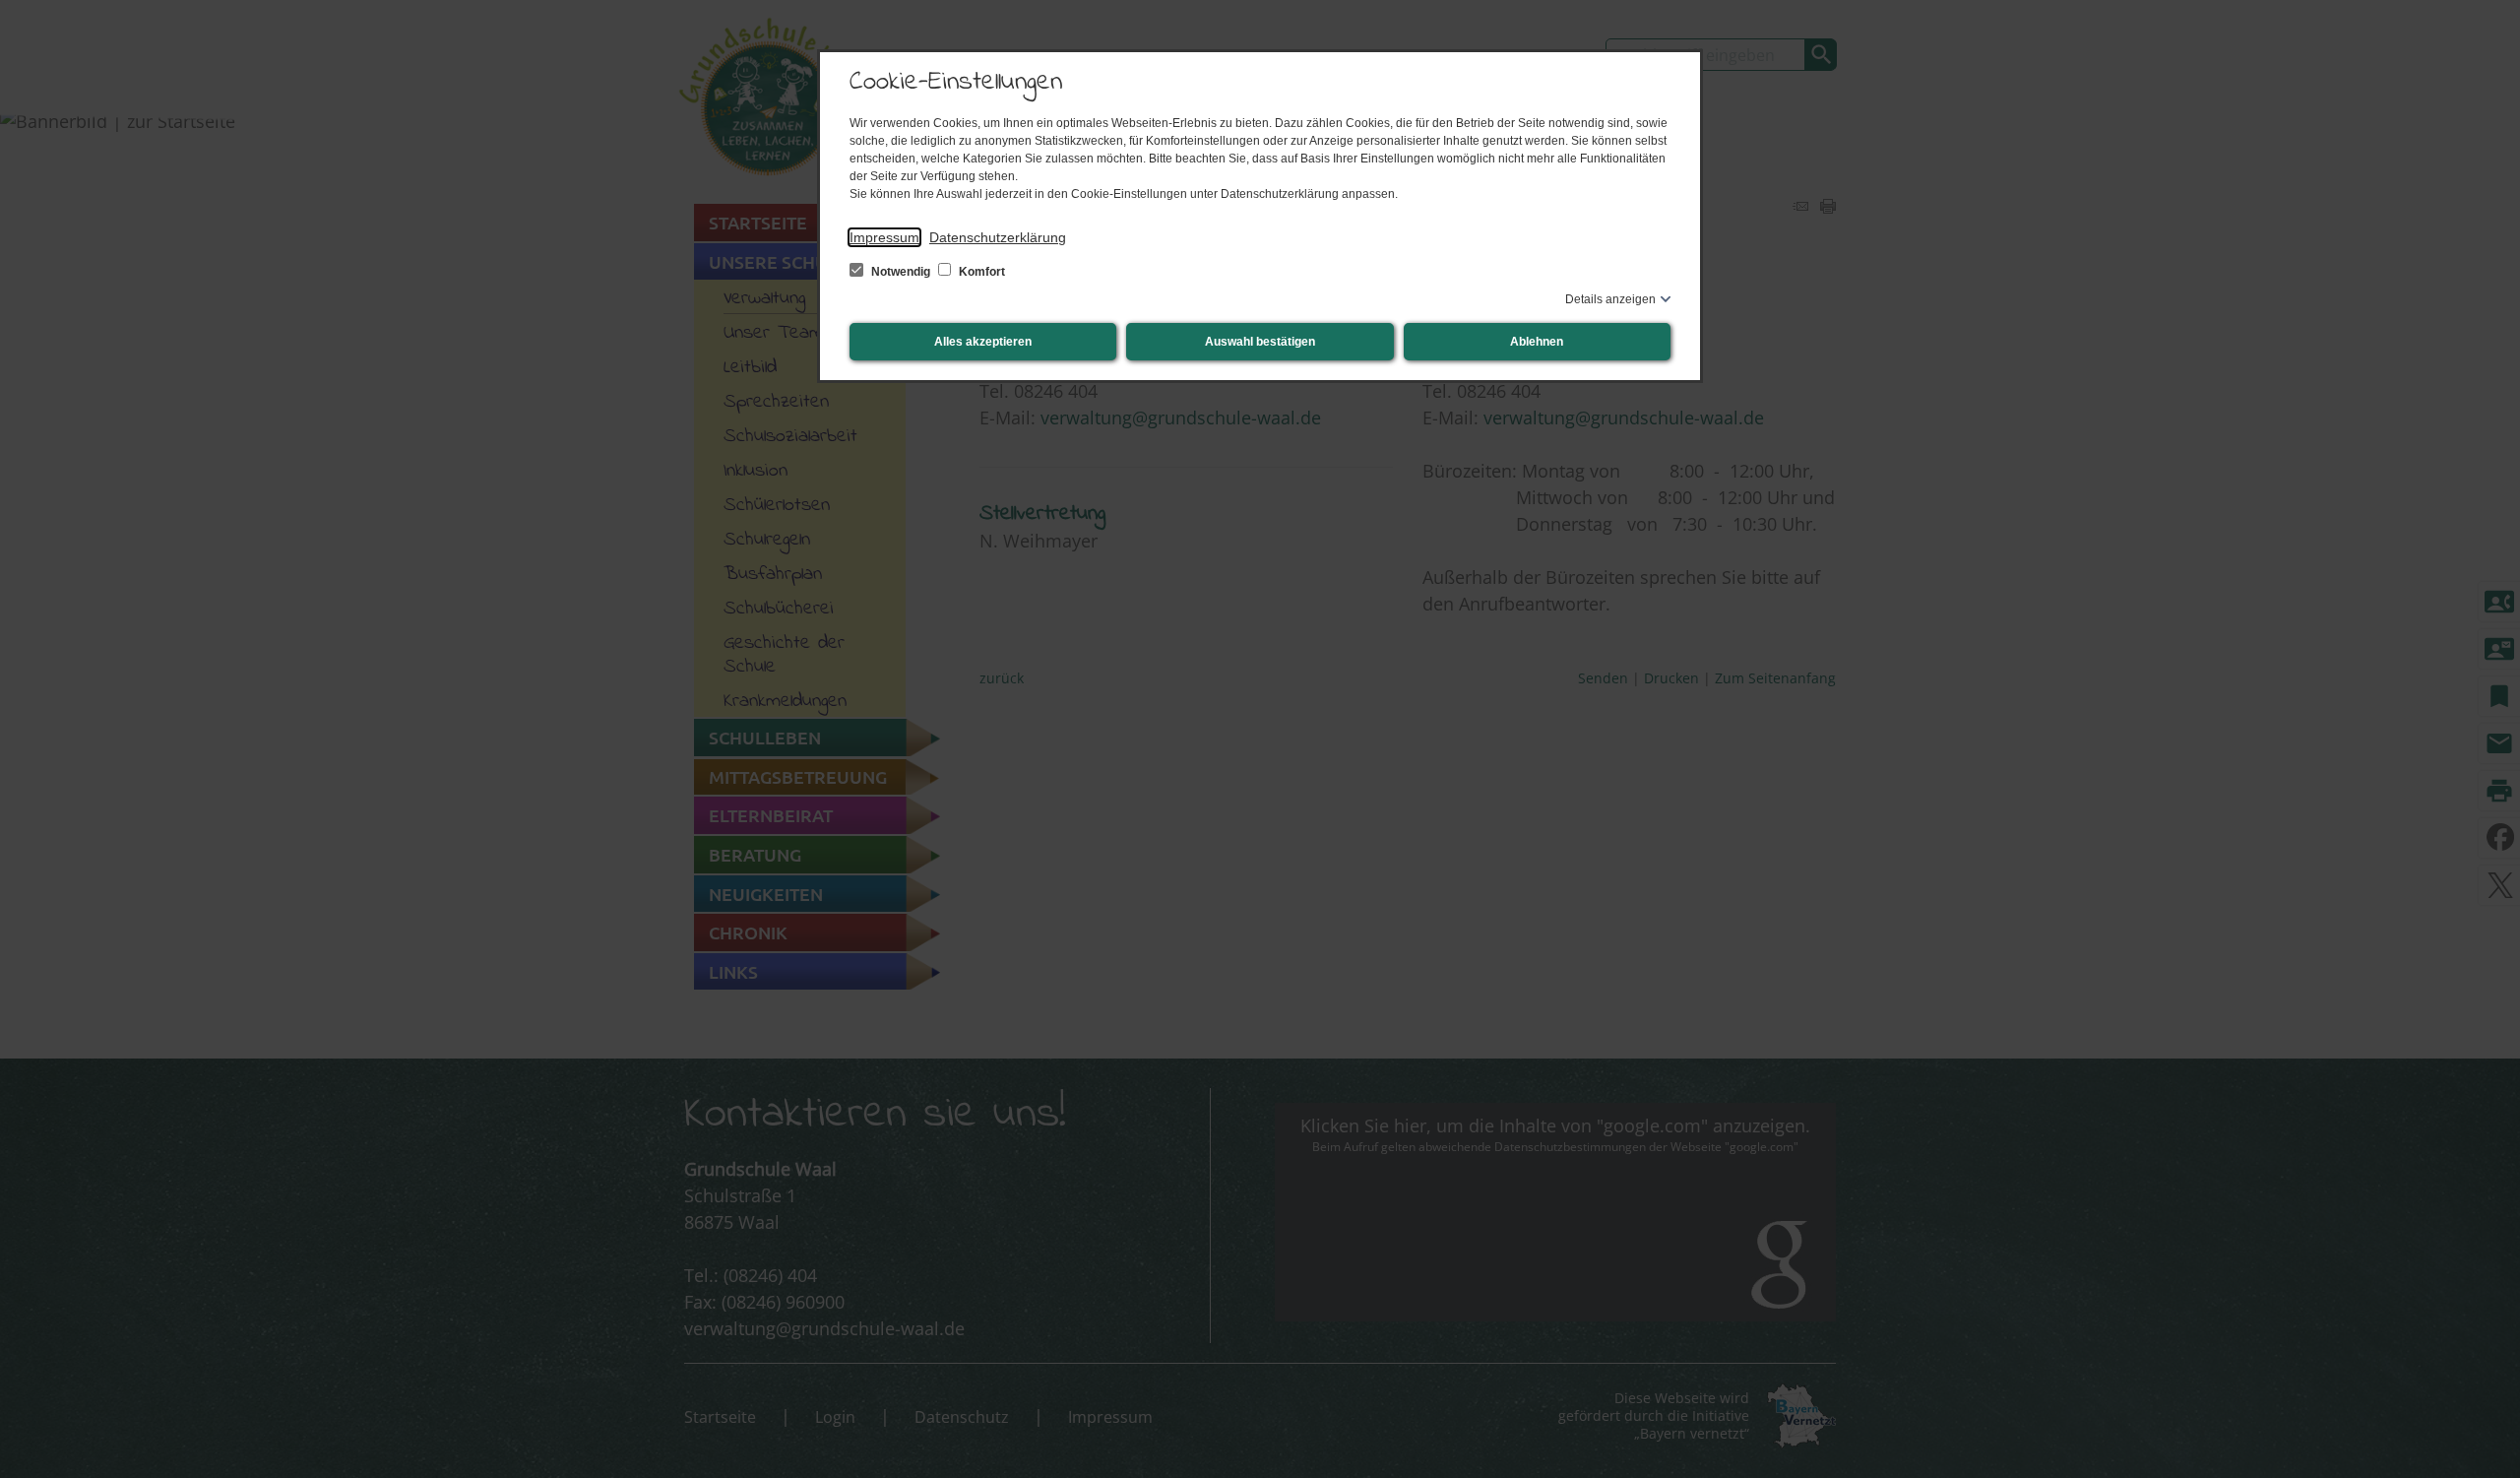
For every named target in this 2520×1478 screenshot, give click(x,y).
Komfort (980, 272)
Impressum (884, 237)
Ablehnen (1537, 342)
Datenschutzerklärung (998, 237)
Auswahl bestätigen (1260, 342)
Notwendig (901, 272)
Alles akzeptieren (983, 342)
